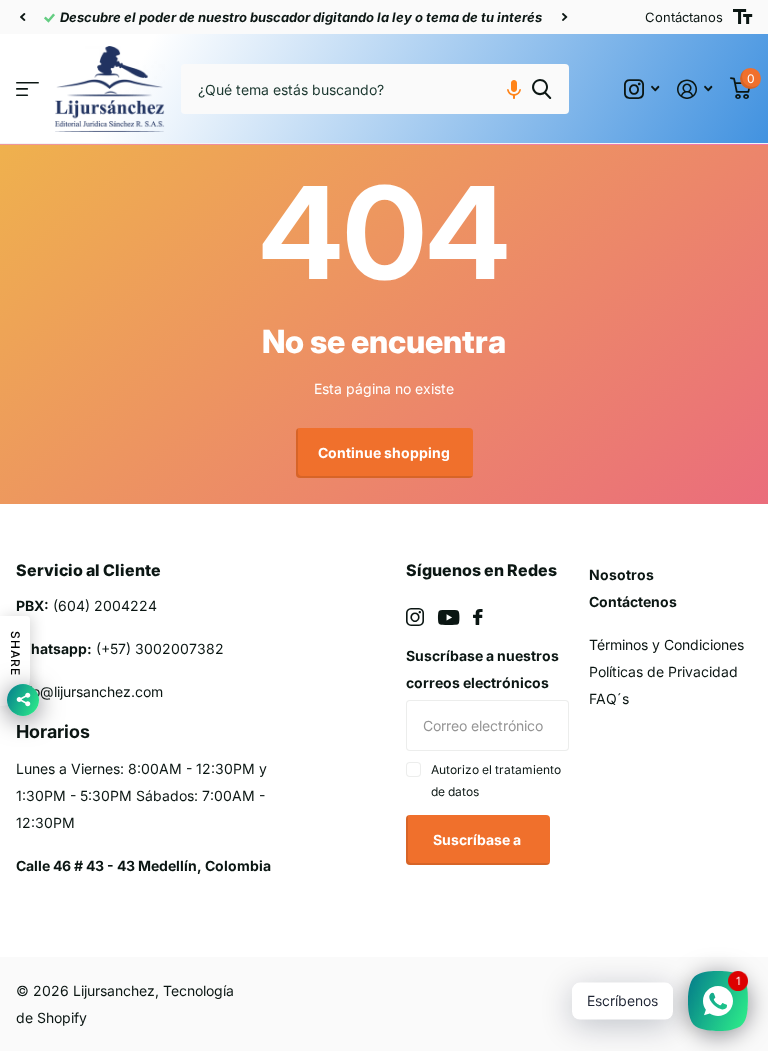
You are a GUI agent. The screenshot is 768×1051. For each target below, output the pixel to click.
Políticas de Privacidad (663, 671)
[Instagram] (415, 617)
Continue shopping (384, 452)
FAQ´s (609, 698)
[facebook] (478, 617)
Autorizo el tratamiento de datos (496, 780)
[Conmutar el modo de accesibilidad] (742, 17)
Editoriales (27, 89)
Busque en (541, 89)
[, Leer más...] (641, 89)
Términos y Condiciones (666, 644)
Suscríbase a (478, 839)
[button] (22, 17)
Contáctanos (684, 17)
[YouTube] (448, 617)
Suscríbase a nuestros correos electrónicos (482, 669)
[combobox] (375, 89)
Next (564, 17)
